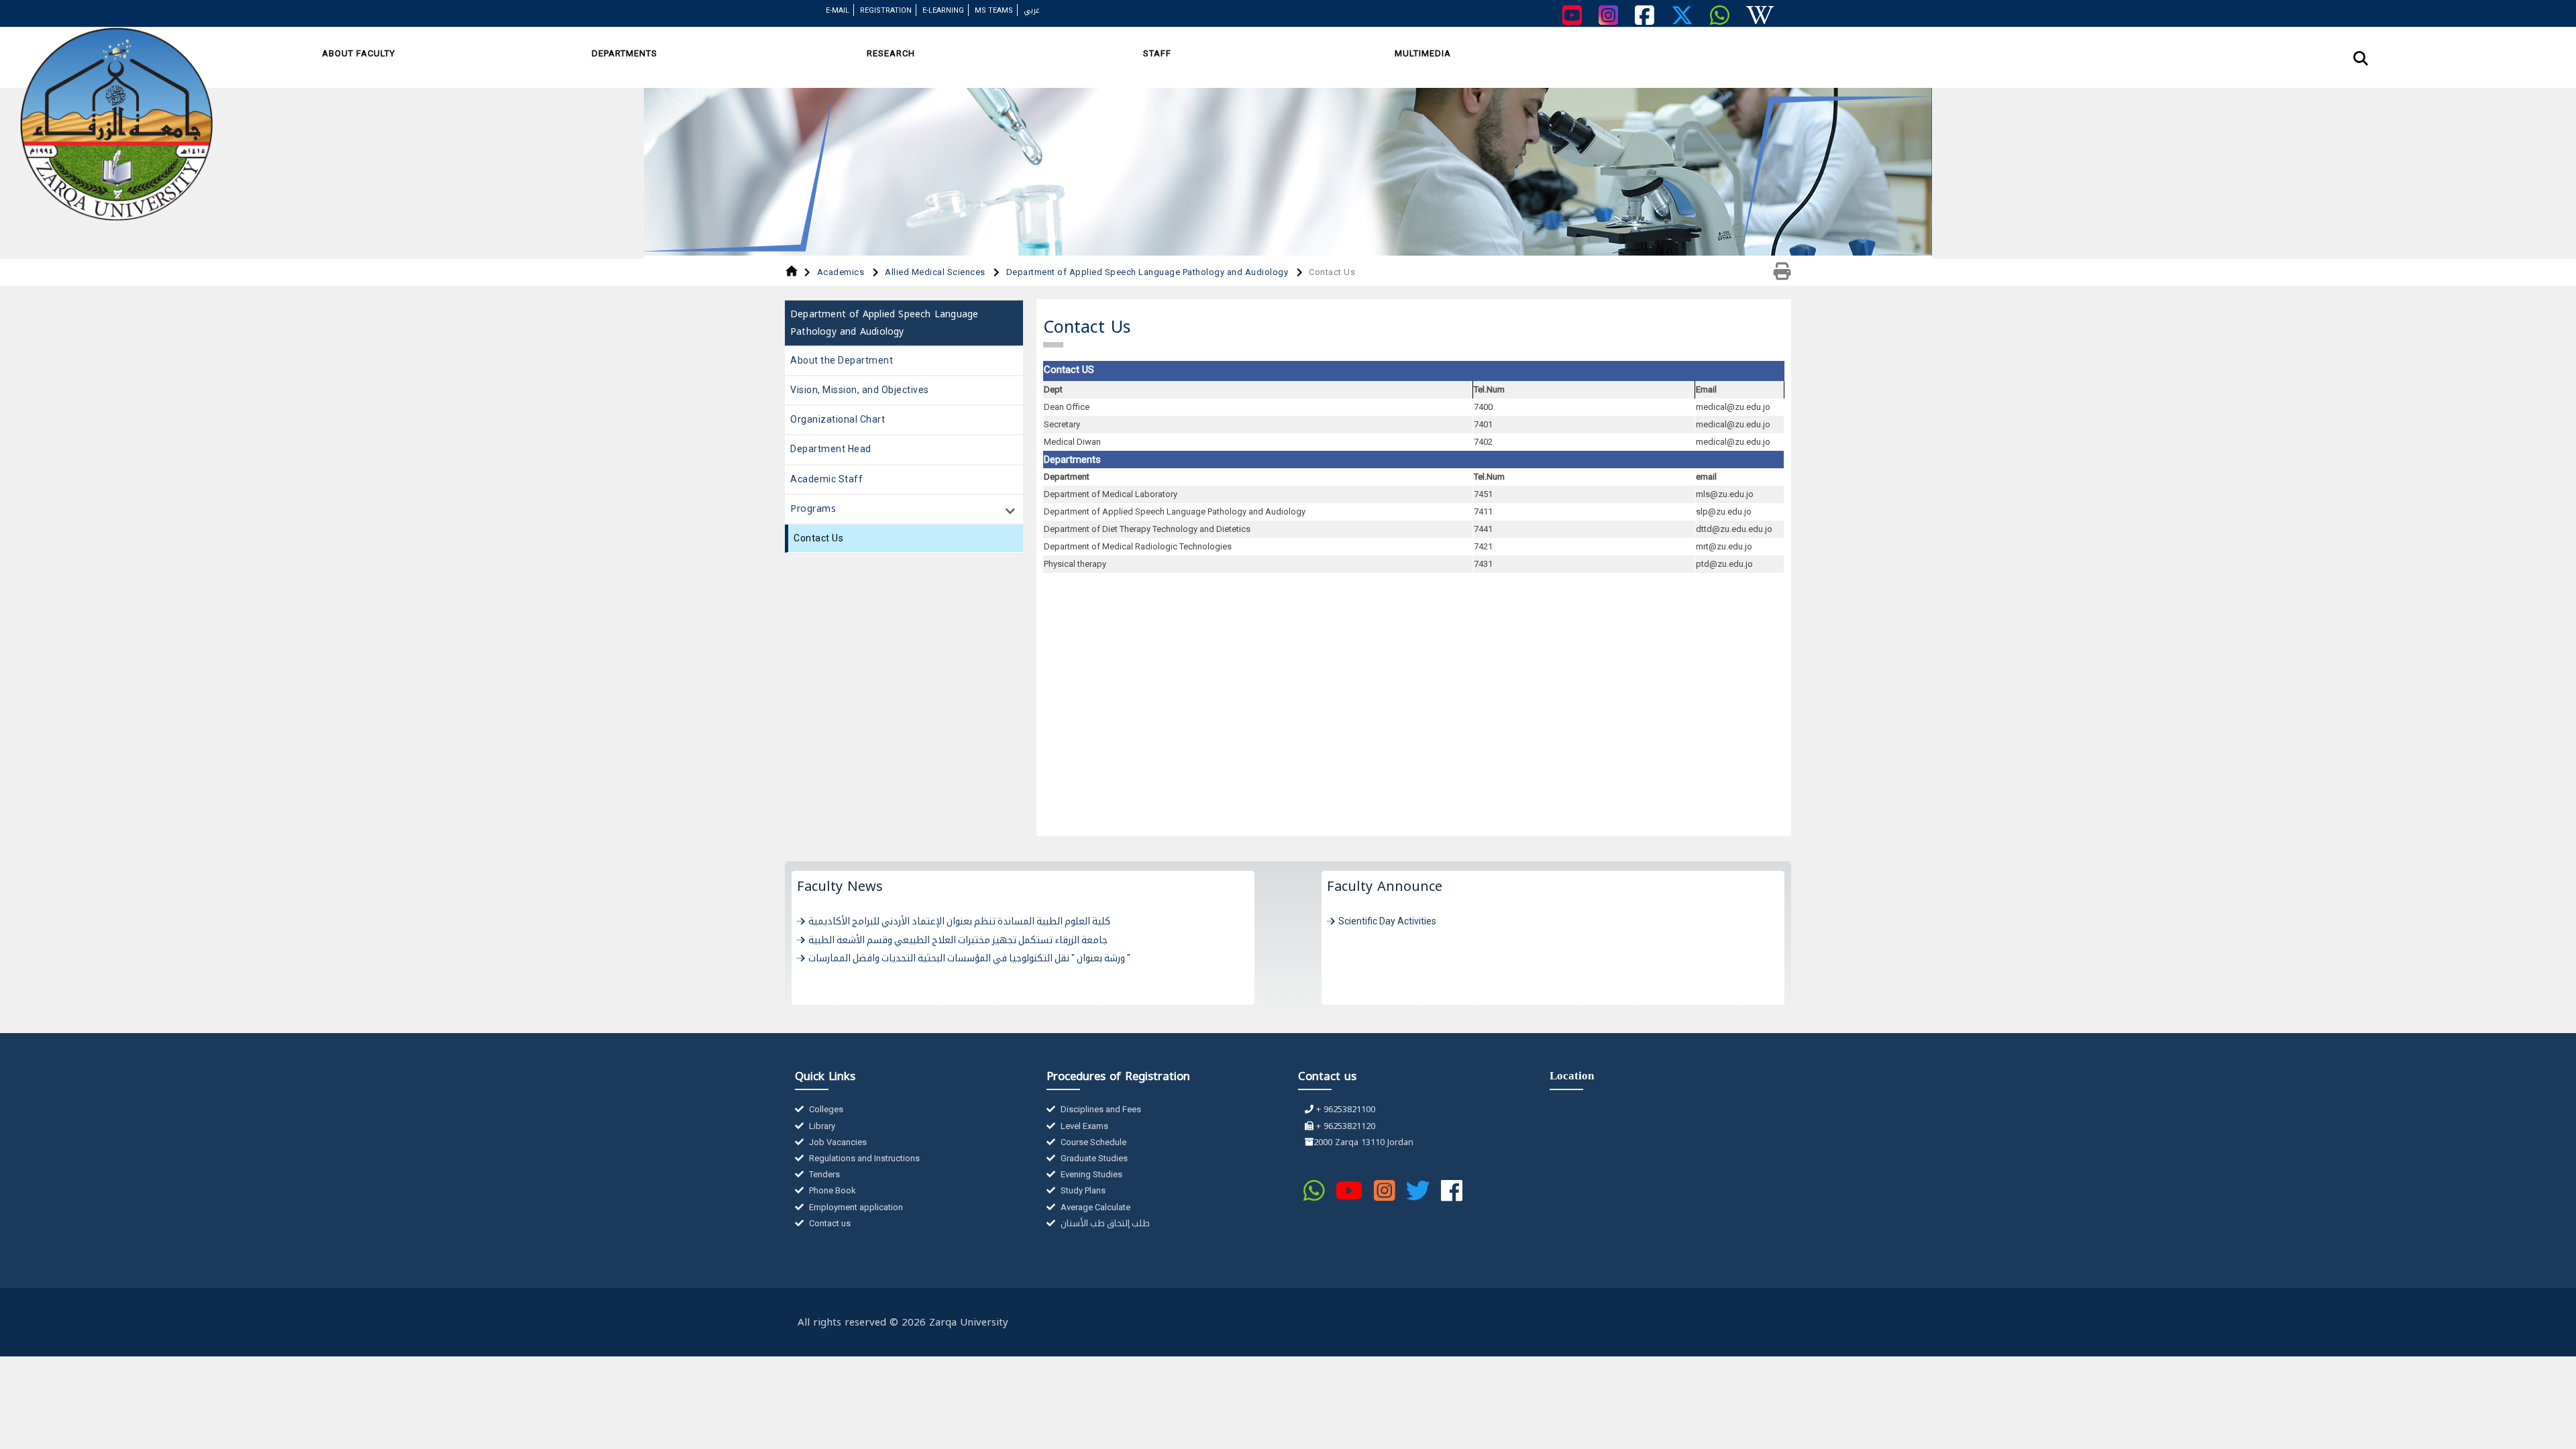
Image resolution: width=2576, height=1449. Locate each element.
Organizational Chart (838, 419)
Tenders (823, 1174)
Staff (1157, 53)
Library (821, 1126)
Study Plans (1082, 1190)
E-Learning (943, 10)
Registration (886, 10)
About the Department (842, 360)
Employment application (855, 1207)
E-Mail (838, 10)
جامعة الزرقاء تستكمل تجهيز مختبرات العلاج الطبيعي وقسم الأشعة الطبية (958, 940)
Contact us (829, 1223)
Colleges (825, 1109)
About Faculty (359, 53)
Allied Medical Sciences (936, 272)
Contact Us (818, 538)
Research (891, 53)
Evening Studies (1090, 1174)
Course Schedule (1092, 1142)
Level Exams (1083, 1126)
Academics (842, 272)
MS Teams (994, 10)
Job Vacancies (837, 1142)
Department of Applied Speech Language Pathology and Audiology (1148, 272)
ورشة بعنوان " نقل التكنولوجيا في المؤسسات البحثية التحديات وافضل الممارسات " (969, 958)
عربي (1032, 10)
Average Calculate (1094, 1207)
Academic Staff (826, 479)
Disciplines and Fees (1100, 1109)
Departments (625, 53)
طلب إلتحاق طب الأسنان (1104, 1223)
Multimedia (1423, 53)
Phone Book (831, 1190)
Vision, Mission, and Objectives (860, 390)
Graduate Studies (1093, 1158)
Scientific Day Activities (1387, 921)
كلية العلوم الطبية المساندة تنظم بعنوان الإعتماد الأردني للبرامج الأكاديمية (959, 921)
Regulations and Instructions (863, 1158)
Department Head (831, 449)
